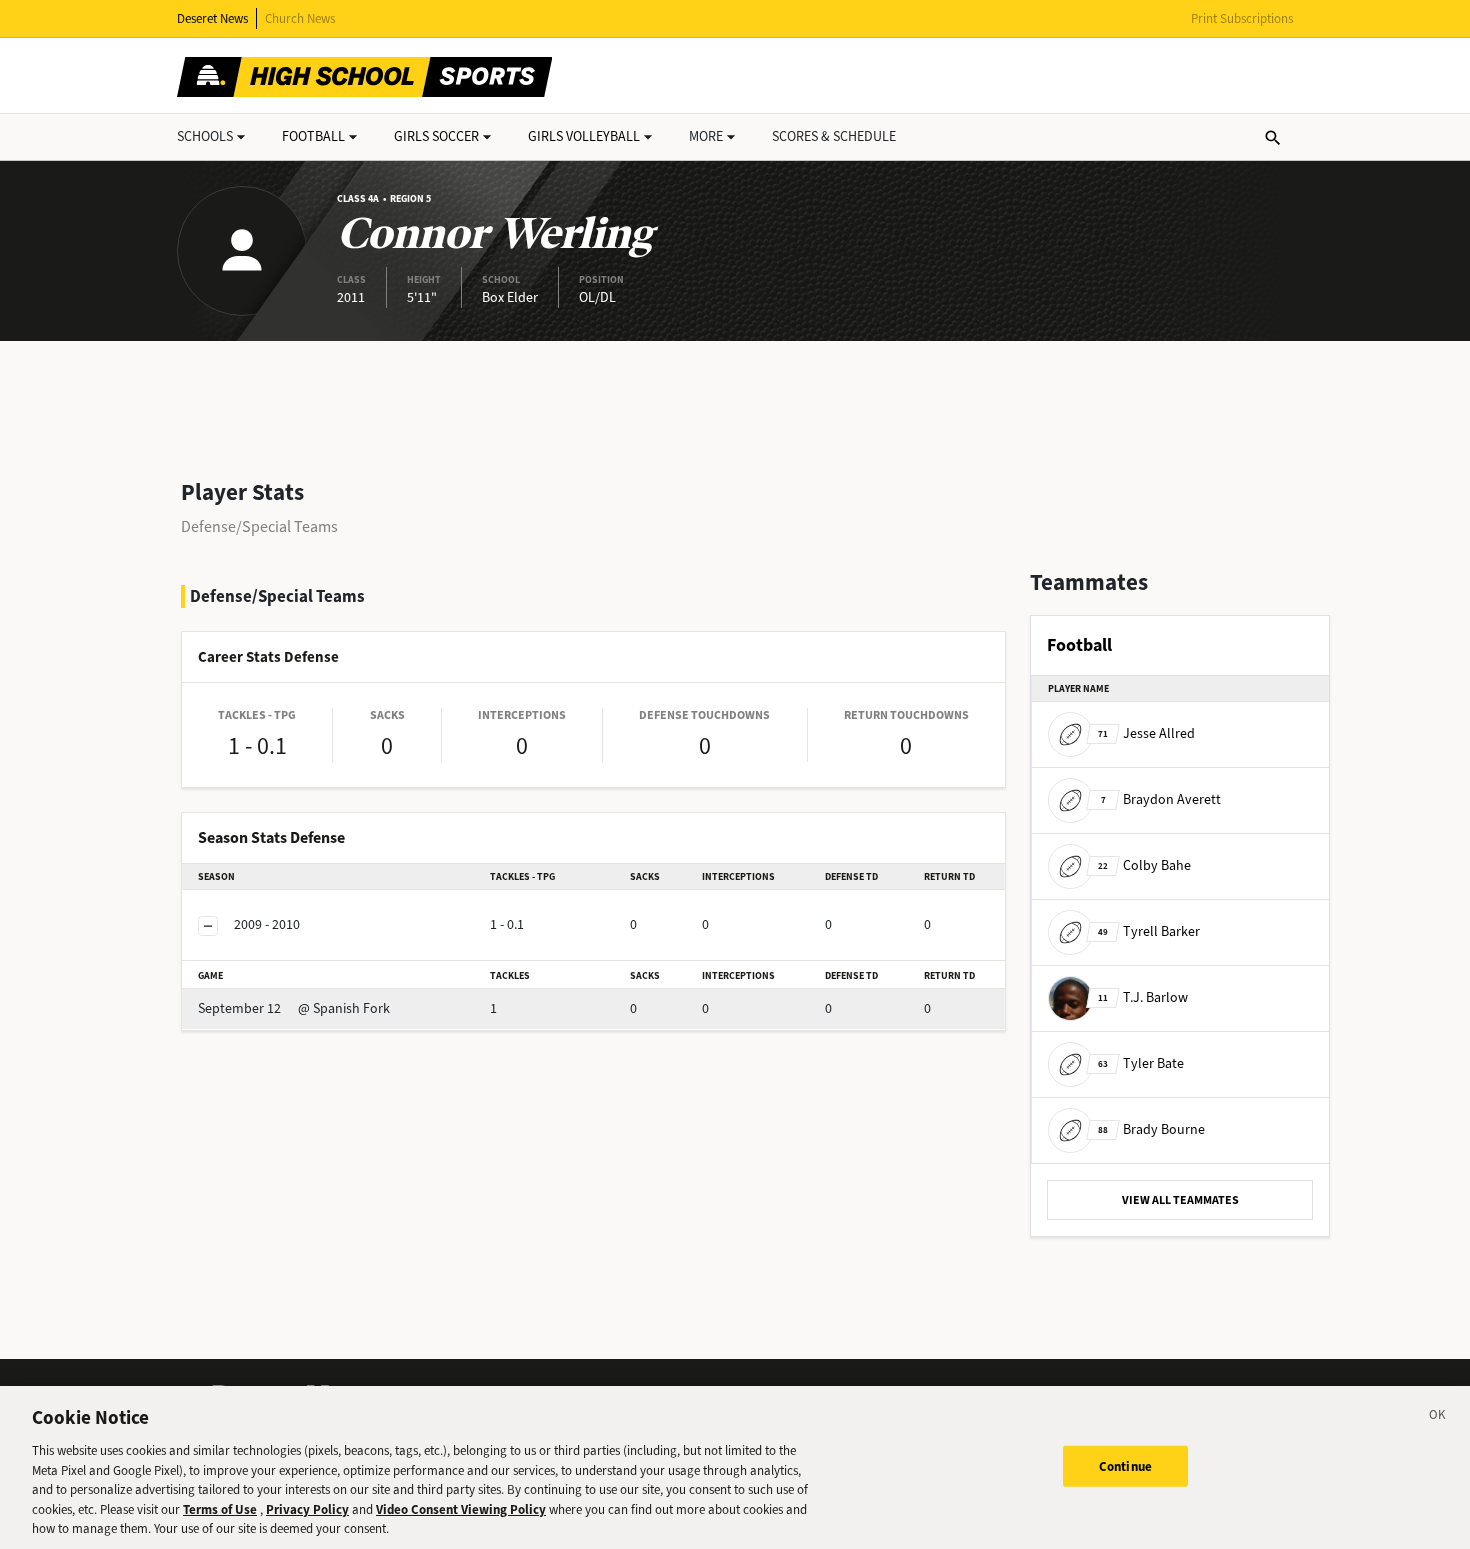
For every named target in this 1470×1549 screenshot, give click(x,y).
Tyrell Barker (1149, 931)
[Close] (1438, 1418)
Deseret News (212, 18)
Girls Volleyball (584, 136)
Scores (834, 136)
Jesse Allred (1146, 733)
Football (313, 136)
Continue (1125, 1465)
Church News (300, 18)
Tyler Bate (1141, 1063)
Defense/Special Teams (259, 526)
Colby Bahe (1144, 865)
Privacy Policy (307, 1509)
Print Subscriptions (1242, 18)
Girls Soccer (436, 136)
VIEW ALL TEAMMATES (1180, 1200)
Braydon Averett (1161, 799)
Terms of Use (220, 1509)
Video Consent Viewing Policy (461, 1509)
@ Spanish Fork (294, 1008)
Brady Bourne (1151, 1129)
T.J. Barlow (1143, 997)
